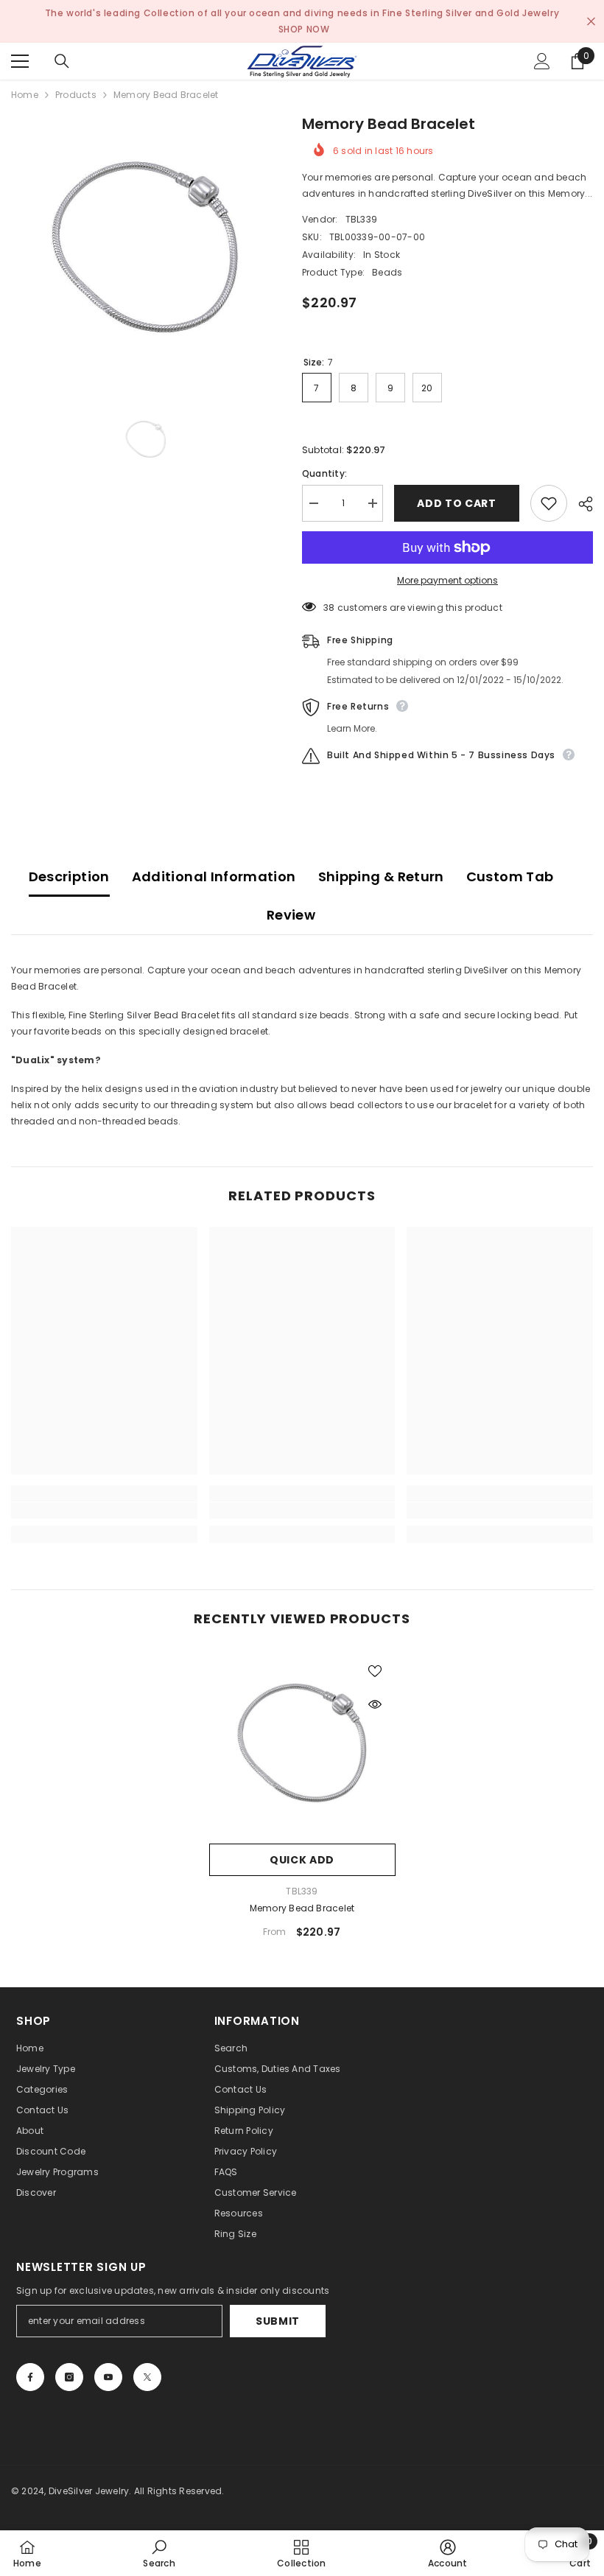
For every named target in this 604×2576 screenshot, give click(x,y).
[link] (104, 1511)
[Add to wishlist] (549, 503)
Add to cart (457, 503)
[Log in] (542, 61)
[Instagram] (69, 2377)
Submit (278, 2321)
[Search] (62, 61)
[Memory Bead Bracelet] (302, 1743)
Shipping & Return (381, 876)
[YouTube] (108, 2377)
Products (76, 95)
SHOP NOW (304, 29)
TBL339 (361, 219)
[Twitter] (147, 2377)
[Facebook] (30, 2377)
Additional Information (214, 876)
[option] (145, 247)
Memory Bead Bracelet (302, 1908)
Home (25, 95)
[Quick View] (375, 1704)
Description (69, 876)
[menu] (20, 61)
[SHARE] (580, 504)
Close (591, 22)
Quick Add (302, 1860)
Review (291, 915)
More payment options (447, 580)
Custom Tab (510, 876)
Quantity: (324, 473)
